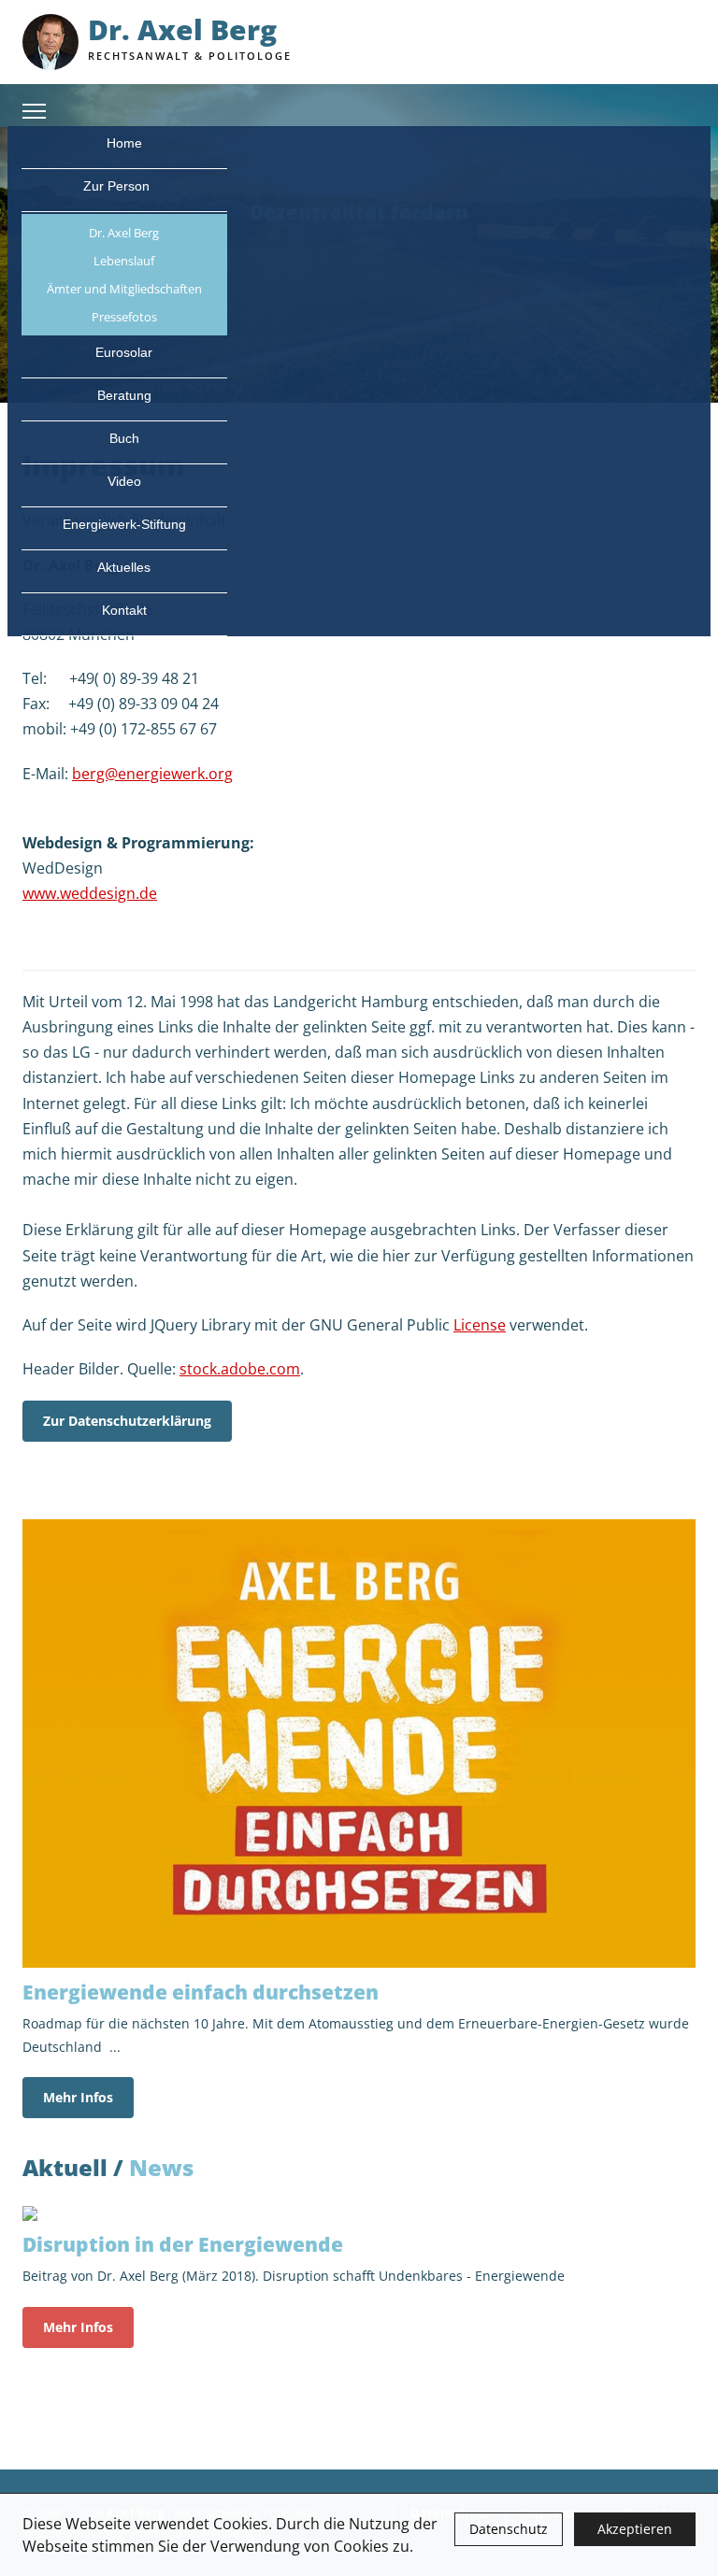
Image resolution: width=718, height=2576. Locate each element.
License (480, 1325)
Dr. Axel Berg (124, 233)
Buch (124, 438)
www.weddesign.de (90, 893)
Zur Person (118, 186)
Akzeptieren (635, 2529)
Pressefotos (124, 317)
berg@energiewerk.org (152, 774)
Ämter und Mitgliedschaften (124, 289)
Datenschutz (509, 2529)
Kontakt (124, 610)
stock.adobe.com (240, 1369)
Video (124, 481)
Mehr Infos (78, 2097)
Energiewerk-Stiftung (124, 524)
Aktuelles (124, 567)
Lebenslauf (124, 261)
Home (124, 143)
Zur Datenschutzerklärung (127, 1421)
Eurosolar (124, 352)
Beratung (124, 395)
